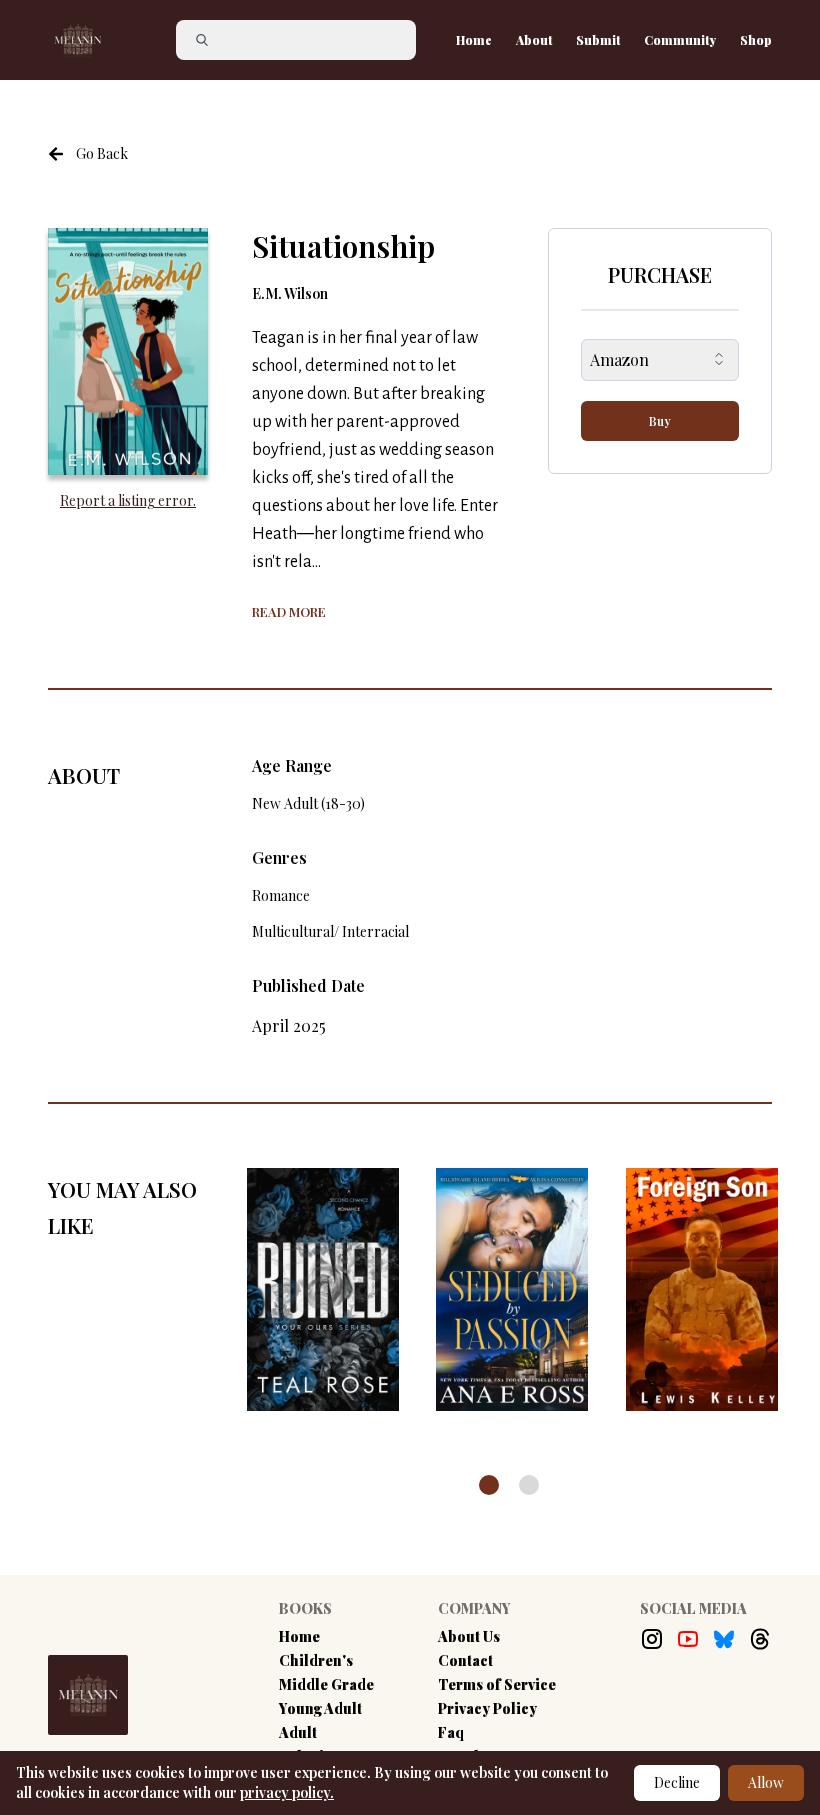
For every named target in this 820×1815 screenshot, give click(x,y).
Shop (756, 40)
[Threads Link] (760, 1639)
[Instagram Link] (652, 1639)
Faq (451, 1732)
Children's (316, 1660)
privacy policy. (287, 1792)
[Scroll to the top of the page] (763, 1719)
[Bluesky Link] (724, 1639)
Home (474, 40)
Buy (660, 421)
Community (680, 40)
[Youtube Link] (688, 1639)
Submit (598, 40)
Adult (298, 1732)
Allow (766, 1782)
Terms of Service (497, 1684)
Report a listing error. (128, 500)
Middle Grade (326, 1684)
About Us (469, 1636)
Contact (465, 1660)
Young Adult (320, 1708)
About (534, 40)
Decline (677, 1782)
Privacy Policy (487, 1708)
